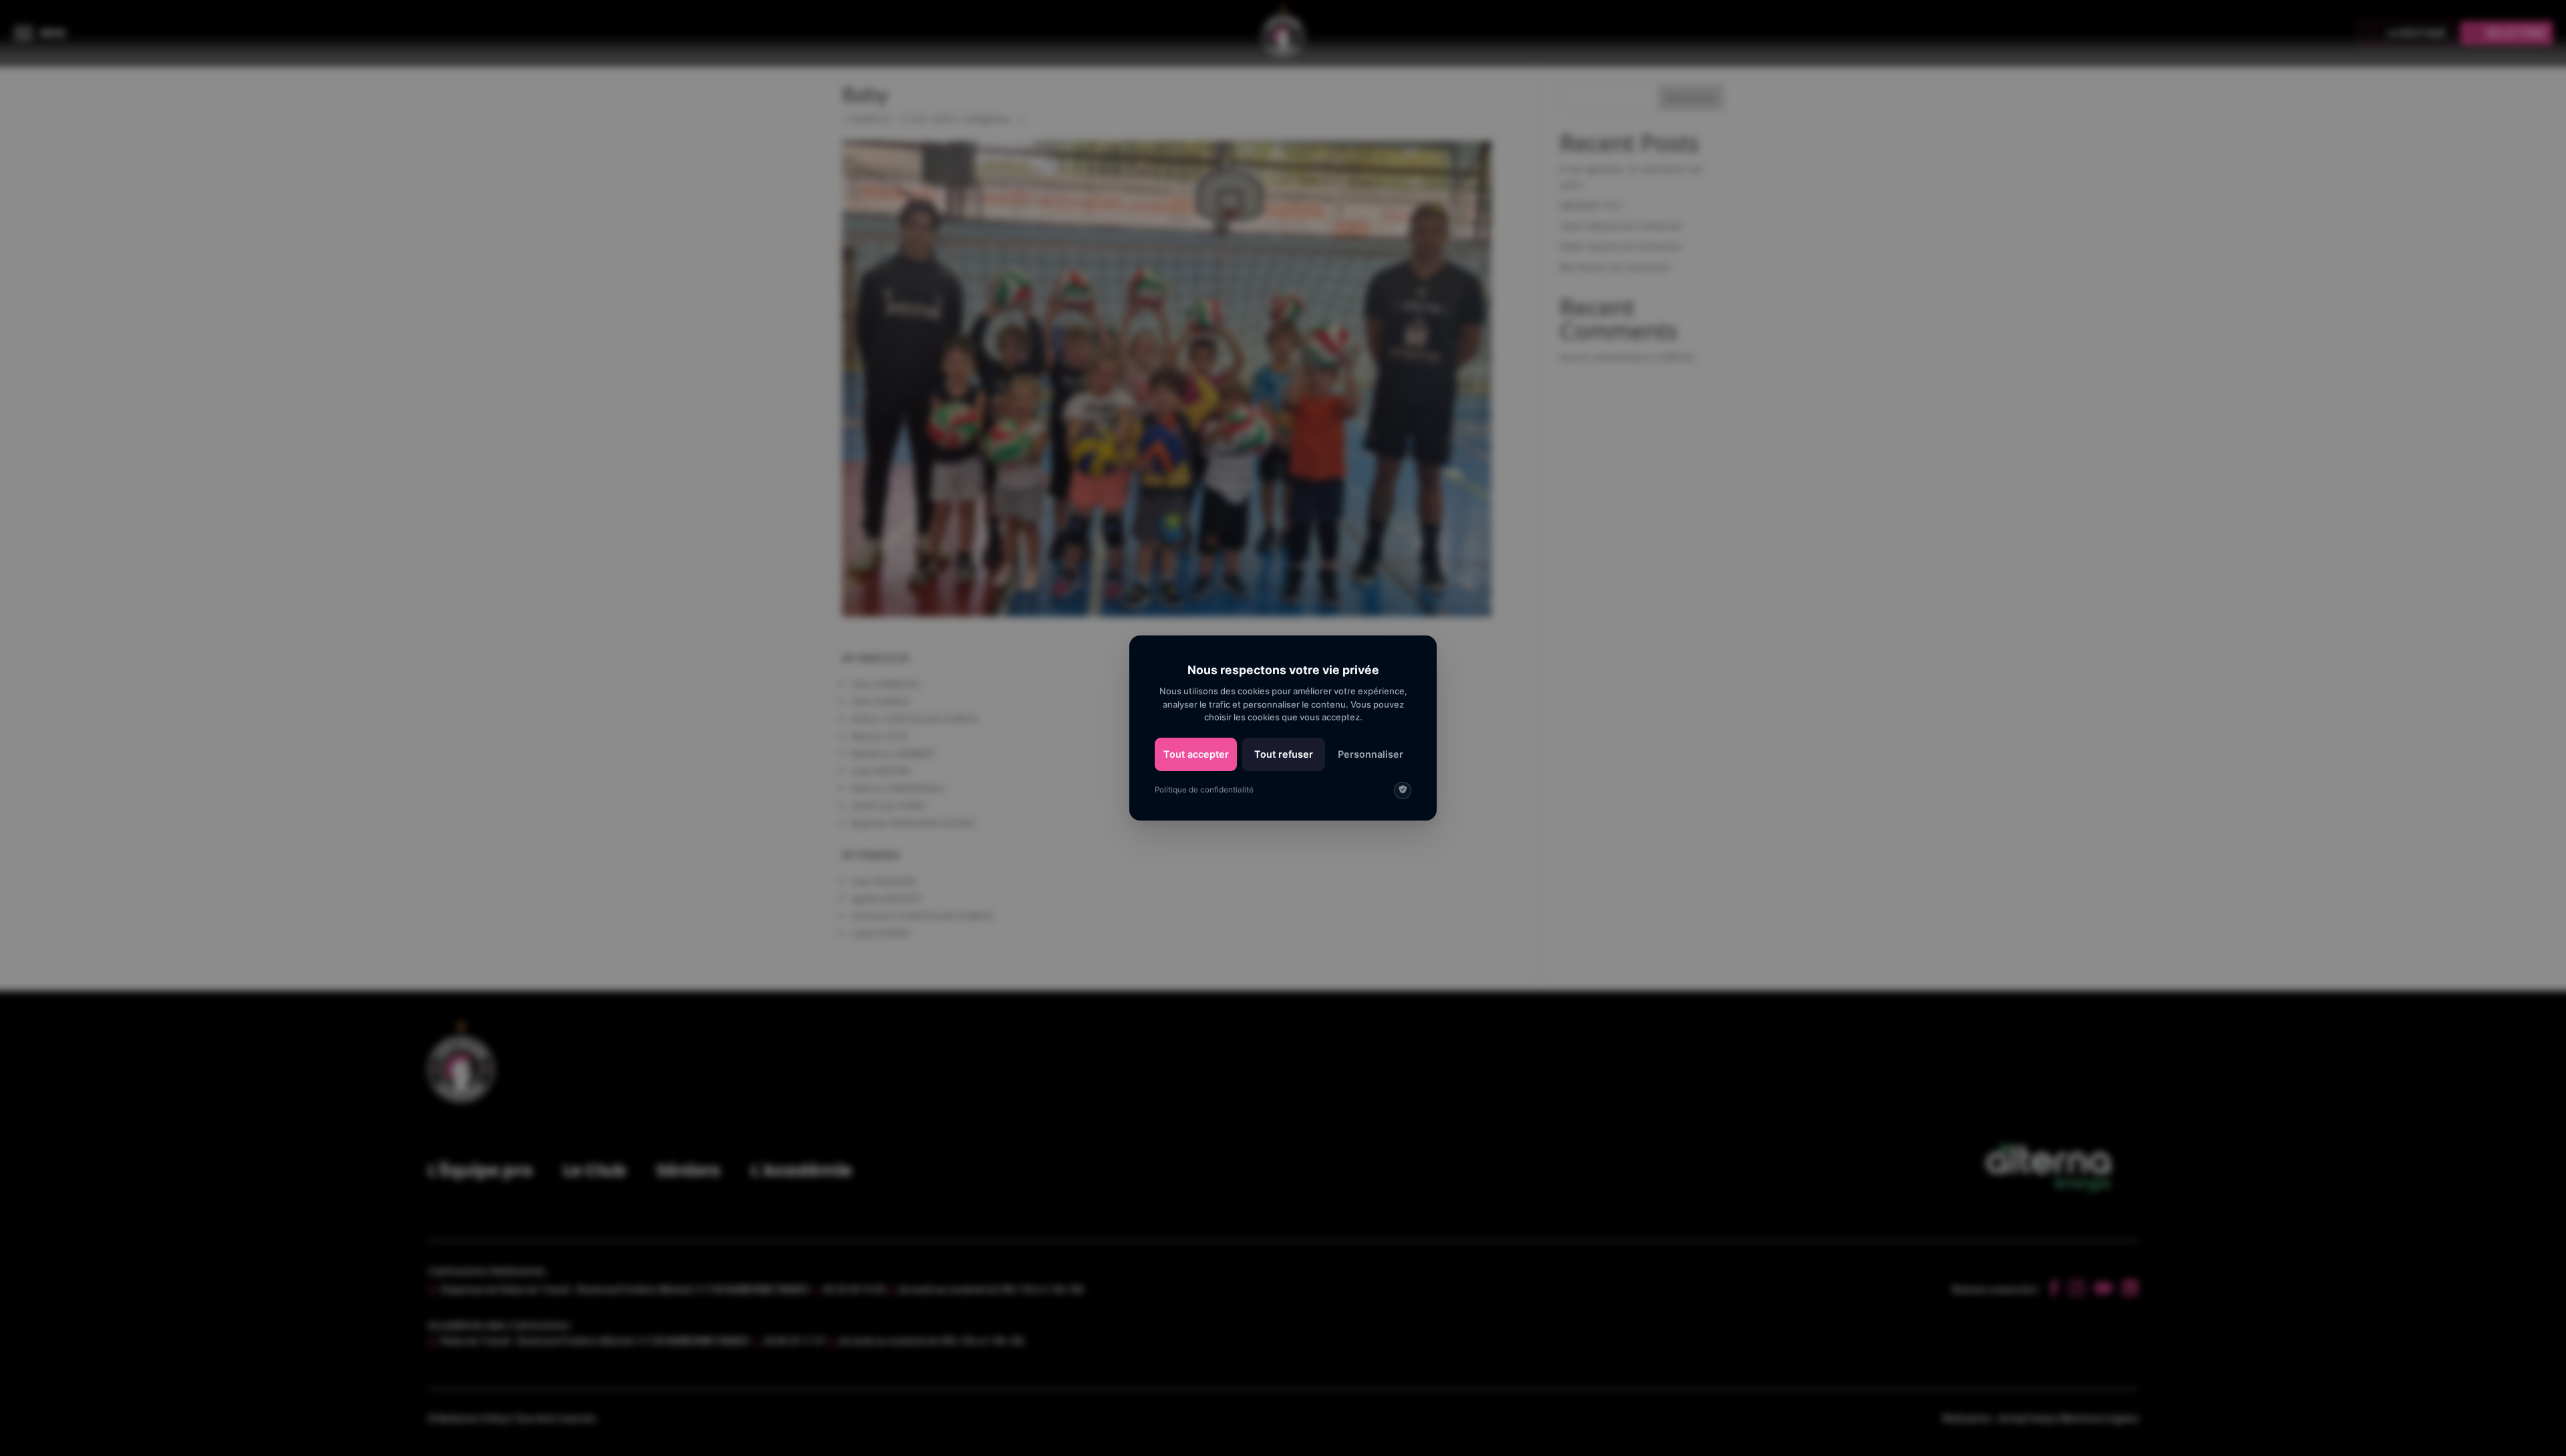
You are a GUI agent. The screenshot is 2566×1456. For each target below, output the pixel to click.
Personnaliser (1371, 754)
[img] (1403, 790)
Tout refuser (1284, 754)
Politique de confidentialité (1204, 790)
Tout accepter (1196, 754)
